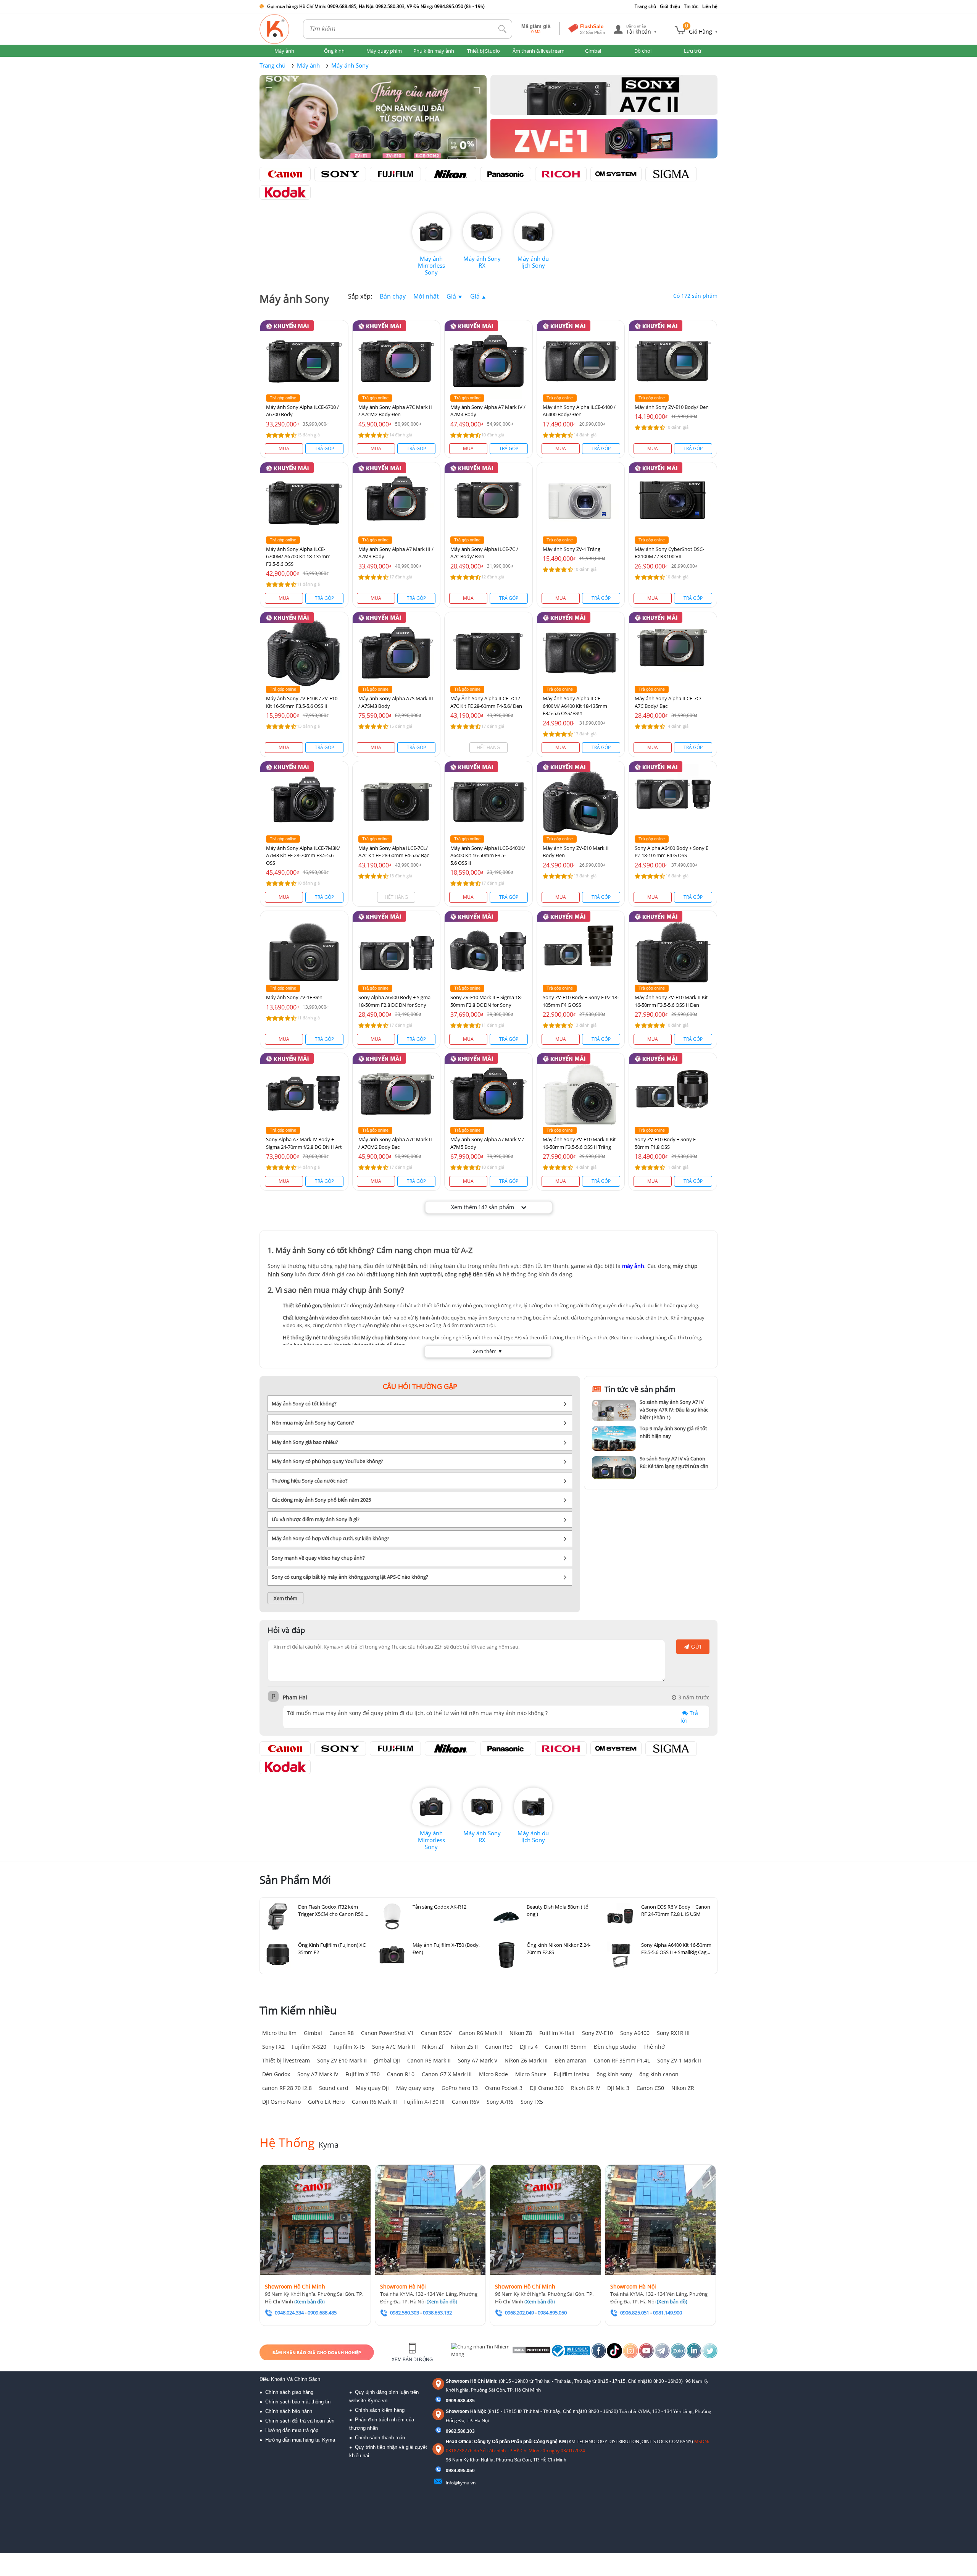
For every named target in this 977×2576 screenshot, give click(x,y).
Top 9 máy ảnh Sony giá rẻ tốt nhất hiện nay (673, 1432)
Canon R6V (466, 2102)
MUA (284, 448)
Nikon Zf (433, 2047)
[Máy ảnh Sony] (340, 174)
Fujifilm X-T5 (349, 2047)
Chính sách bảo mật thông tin (298, 2402)
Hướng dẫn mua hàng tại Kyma (300, 2440)
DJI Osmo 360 (547, 2088)
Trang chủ (645, 6)
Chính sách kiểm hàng (380, 2410)
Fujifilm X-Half (557, 2033)
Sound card (334, 2088)
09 (448, 2471)
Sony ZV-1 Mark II (679, 2060)
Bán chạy (393, 296)
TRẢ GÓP (324, 448)
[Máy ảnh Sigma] (671, 174)
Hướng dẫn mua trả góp (292, 2430)
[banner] (373, 117)
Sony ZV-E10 (597, 2033)
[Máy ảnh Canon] (285, 174)
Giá (451, 296)
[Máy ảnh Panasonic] (506, 174)
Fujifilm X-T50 (363, 2074)
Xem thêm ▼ (488, 1351)
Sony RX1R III (673, 2033)
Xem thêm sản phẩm (486, 1207)
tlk (503, 29)
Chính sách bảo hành (289, 2411)
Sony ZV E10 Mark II (342, 2060)
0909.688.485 (460, 2401)
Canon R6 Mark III (374, 2102)
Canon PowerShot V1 (387, 2033)
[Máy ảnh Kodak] (285, 192)
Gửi (696, 1647)
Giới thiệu (670, 6)
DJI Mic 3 (618, 2088)
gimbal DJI (387, 2060)
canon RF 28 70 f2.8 (287, 2088)
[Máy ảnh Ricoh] (561, 174)
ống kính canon (659, 2074)
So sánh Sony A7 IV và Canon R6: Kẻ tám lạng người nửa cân (674, 1462)
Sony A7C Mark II (393, 2047)
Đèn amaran (571, 2060)
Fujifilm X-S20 (309, 2047)
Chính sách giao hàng (289, 2392)
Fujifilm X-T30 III (424, 2102)
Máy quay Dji (372, 2088)
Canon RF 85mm (566, 2047)
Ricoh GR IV (585, 2088)
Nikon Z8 (521, 2033)
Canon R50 (499, 2047)
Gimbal (313, 2033)
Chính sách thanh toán (380, 2438)
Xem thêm (285, 1598)
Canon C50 (650, 2088)
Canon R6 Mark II (480, 2033)
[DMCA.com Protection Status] (531, 2352)
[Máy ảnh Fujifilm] (395, 174)
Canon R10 (401, 2074)
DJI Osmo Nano (281, 2102)
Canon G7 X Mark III (447, 2074)
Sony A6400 (635, 2033)
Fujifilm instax (572, 2074)
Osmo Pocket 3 (504, 2088)
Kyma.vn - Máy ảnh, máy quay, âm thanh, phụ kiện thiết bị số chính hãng (275, 29)
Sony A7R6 (500, 2102)
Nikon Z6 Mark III (526, 2060)
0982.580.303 (460, 2431)
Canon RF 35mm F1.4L (622, 2060)
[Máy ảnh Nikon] (450, 174)
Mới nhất (426, 296)
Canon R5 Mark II (429, 2060)
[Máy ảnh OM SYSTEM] (616, 174)
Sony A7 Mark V (478, 2060)
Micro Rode (493, 2074)
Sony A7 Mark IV (318, 2074)
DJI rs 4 (529, 2047)
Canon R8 (342, 2033)
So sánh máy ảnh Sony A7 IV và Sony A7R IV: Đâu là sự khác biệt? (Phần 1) (674, 1410)
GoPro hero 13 (460, 2088)
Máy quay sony (415, 2088)
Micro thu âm (279, 2033)
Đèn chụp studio (615, 2047)
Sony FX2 (273, 2047)
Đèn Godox (276, 2074)
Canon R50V (436, 2033)
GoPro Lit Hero (326, 2102)
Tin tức (691, 6)
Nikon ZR (683, 2088)
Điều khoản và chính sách (290, 2379)
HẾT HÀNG (488, 747)
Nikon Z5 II (464, 2047)
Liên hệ (710, 6)
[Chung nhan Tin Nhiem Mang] (481, 2352)
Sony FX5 (532, 2102)
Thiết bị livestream (286, 2060)
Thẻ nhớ (654, 2047)
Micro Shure (531, 2074)
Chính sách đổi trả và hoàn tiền (300, 2421)
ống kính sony (614, 2074)
